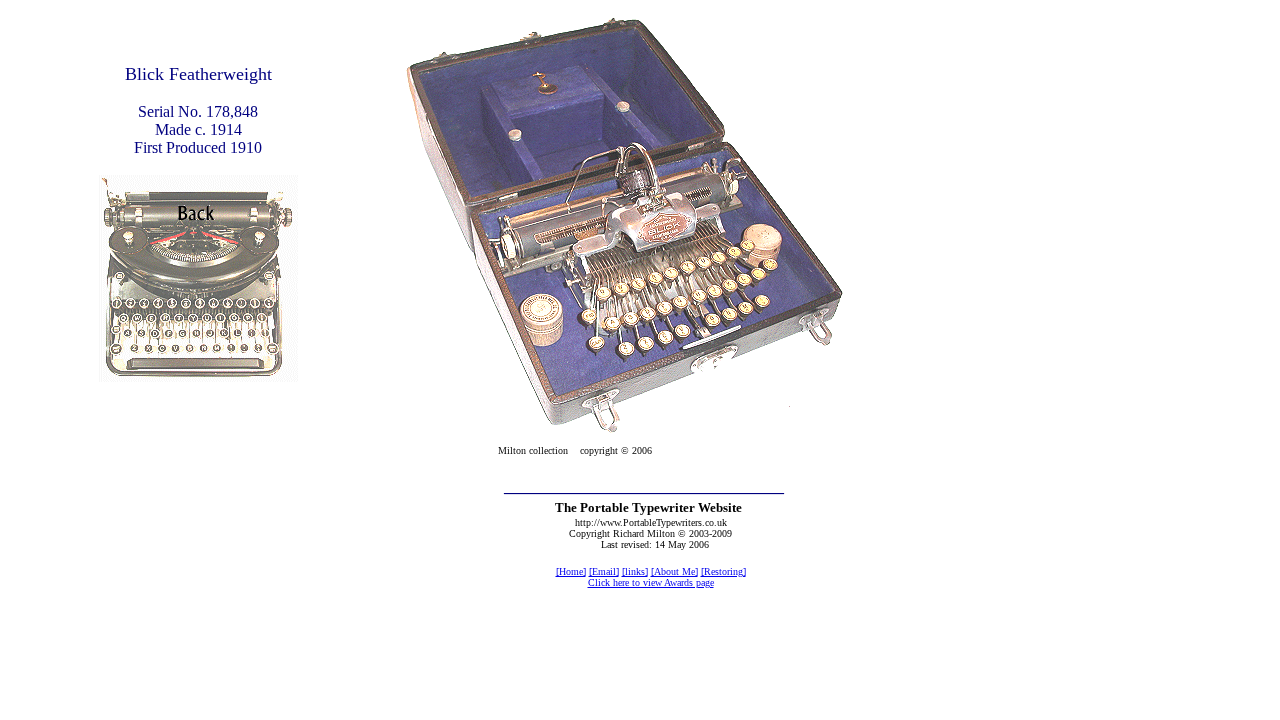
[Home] (571, 571)
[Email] (604, 571)
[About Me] (674, 571)
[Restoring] (723, 571)
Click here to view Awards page (651, 582)
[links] (635, 571)
